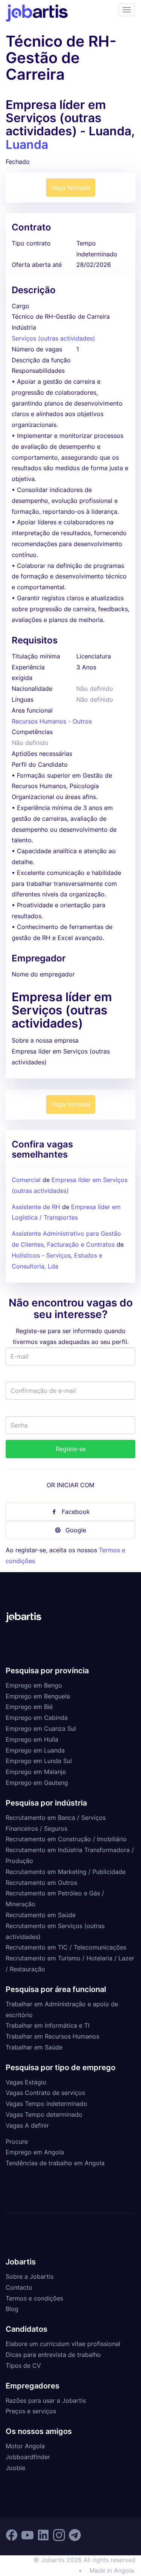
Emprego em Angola (35, 2152)
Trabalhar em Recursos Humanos (52, 2036)
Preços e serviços (31, 2411)
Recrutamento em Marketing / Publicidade (66, 1872)
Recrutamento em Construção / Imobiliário (66, 1839)
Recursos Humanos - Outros (52, 721)
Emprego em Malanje (36, 1772)
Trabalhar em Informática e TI (48, 2025)
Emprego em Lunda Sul (39, 1761)
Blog (12, 2309)
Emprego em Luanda (35, 1750)
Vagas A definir (27, 2125)
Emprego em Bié (29, 1707)
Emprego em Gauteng (37, 1783)
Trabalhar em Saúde (34, 2047)
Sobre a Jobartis (30, 2276)
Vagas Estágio (26, 2082)
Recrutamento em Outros (41, 1883)
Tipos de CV (23, 2366)
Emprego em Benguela (38, 1696)
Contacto (19, 2287)
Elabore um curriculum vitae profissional (63, 2344)
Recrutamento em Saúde (41, 1915)
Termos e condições (34, 2298)
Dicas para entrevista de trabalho (53, 2355)
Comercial (26, 1180)
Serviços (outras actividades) (53, 338)
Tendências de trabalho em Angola (55, 2163)
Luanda (27, 145)
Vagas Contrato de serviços (45, 2093)
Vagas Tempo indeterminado (46, 2104)
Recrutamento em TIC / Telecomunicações (66, 1947)
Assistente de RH (36, 1207)
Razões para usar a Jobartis (46, 2400)
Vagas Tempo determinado (44, 2114)
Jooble (15, 2468)
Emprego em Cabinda (37, 1718)
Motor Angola (25, 2446)
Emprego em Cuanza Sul (41, 1728)
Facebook (76, 1512)
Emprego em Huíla (32, 1739)
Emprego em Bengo (34, 1685)
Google (76, 1530)
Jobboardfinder (28, 2457)
